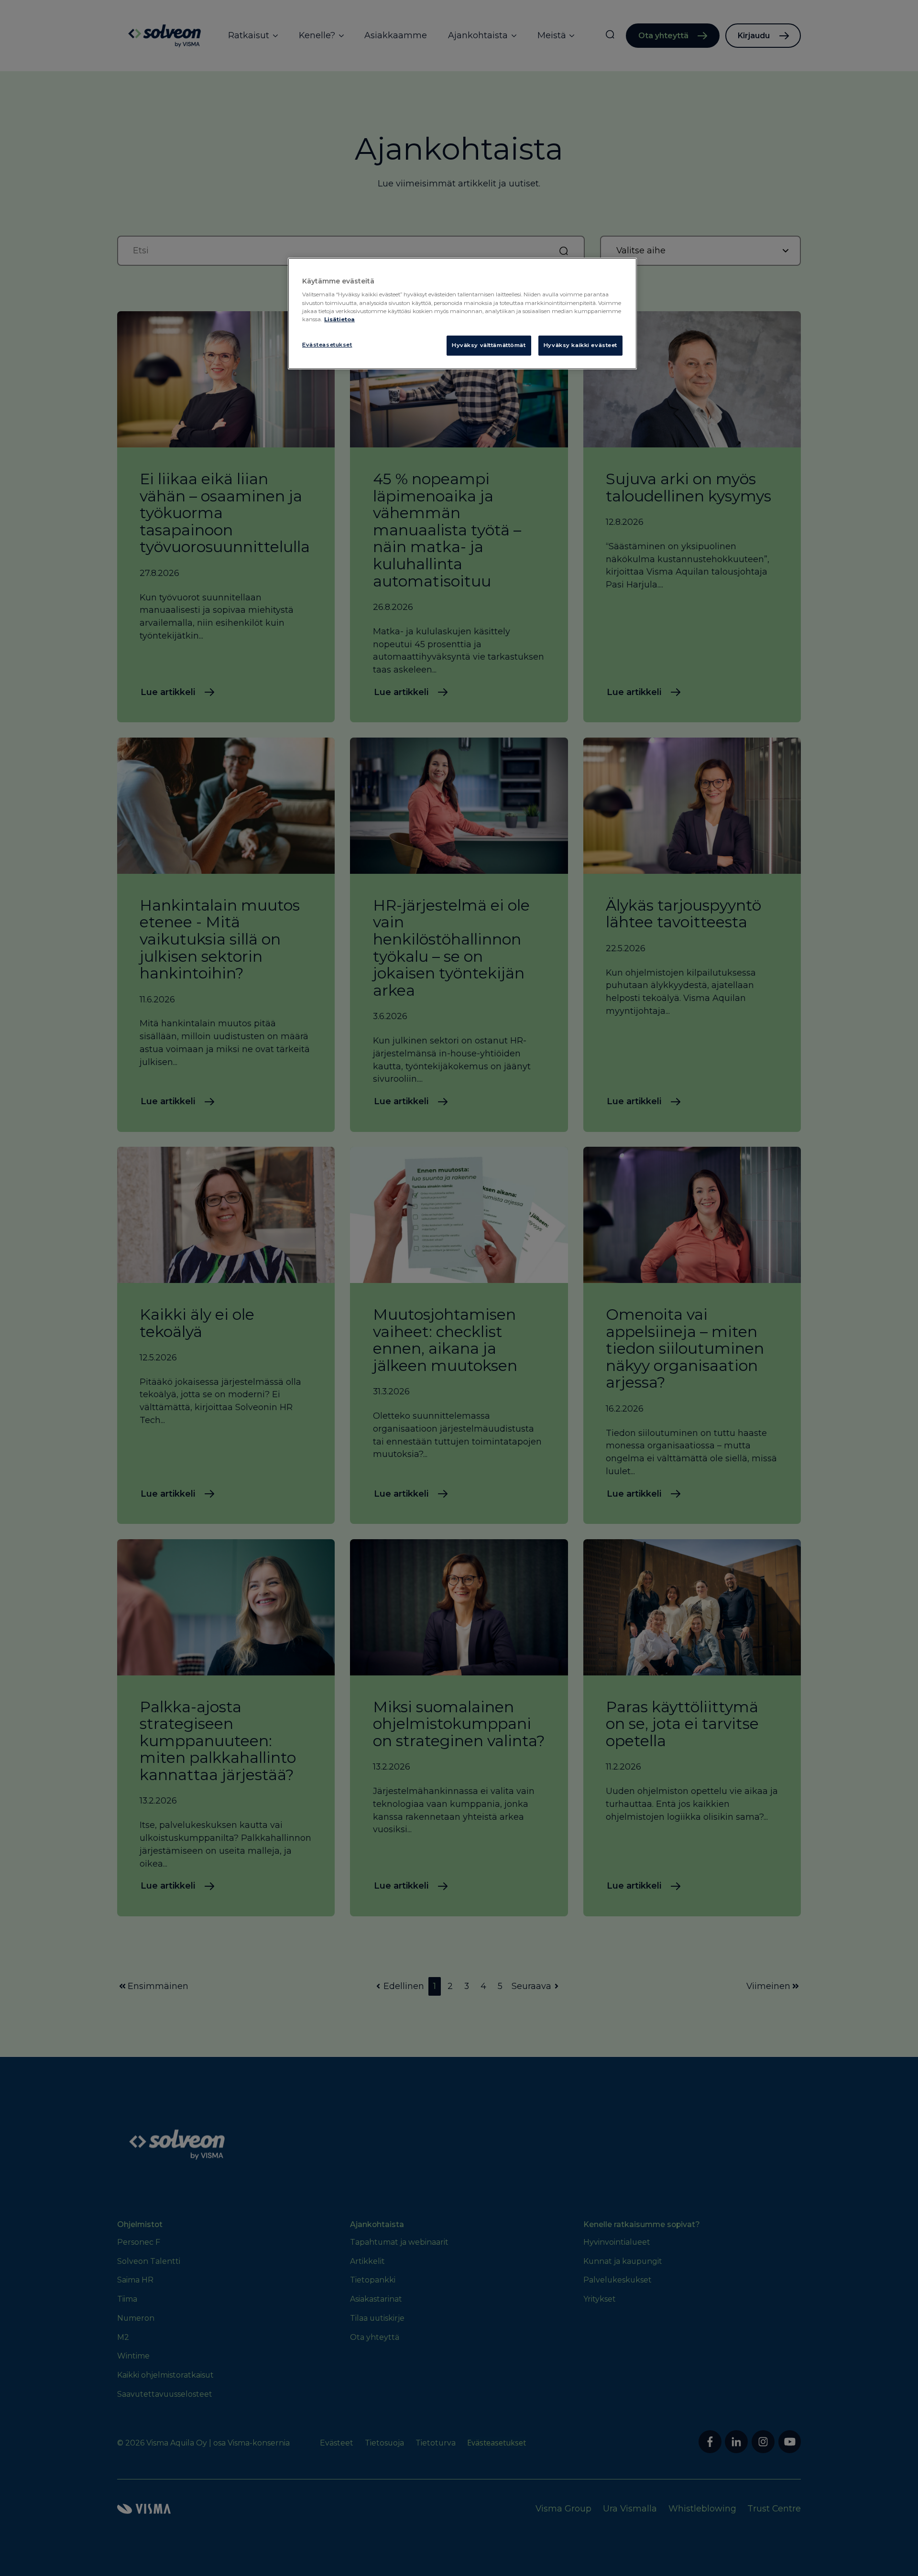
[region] (462, 314)
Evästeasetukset (327, 345)
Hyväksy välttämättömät (489, 345)
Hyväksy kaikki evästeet (580, 345)
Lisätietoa (339, 319)
